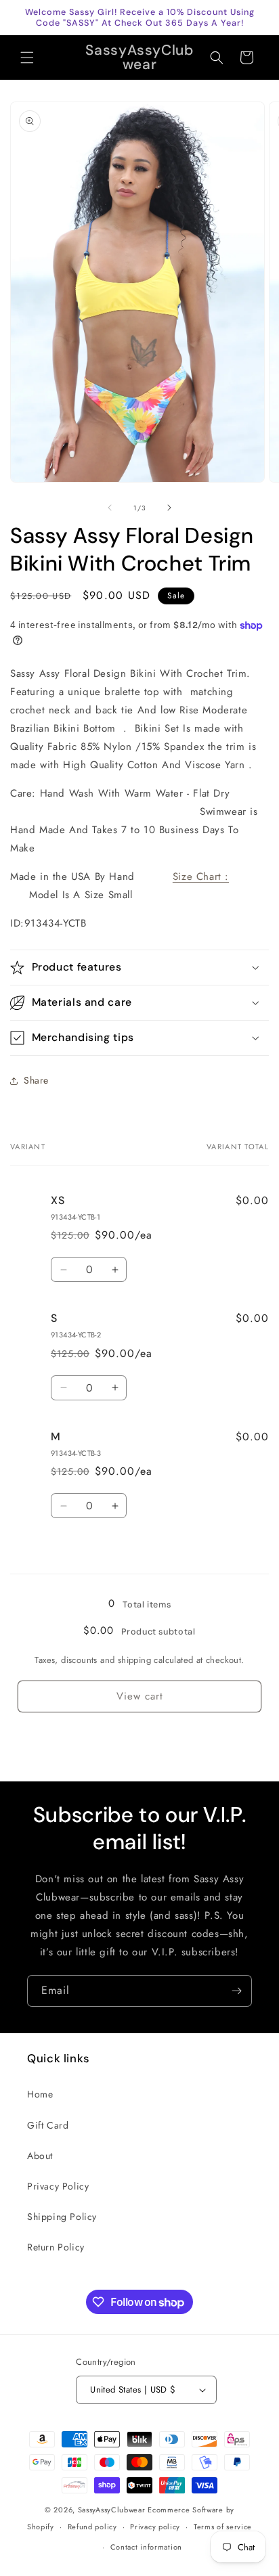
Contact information (146, 2547)
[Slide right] (169, 508)
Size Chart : (201, 876)
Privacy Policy (58, 2186)
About (40, 2156)
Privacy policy (155, 2527)
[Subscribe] (236, 1991)
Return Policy (56, 2247)
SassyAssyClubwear (112, 2510)
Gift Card (48, 2125)
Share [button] (36, 1080)
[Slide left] (110, 508)
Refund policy (92, 2527)
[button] (27, 58)
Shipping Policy (62, 2217)
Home (40, 2094)
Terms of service (223, 2527)
